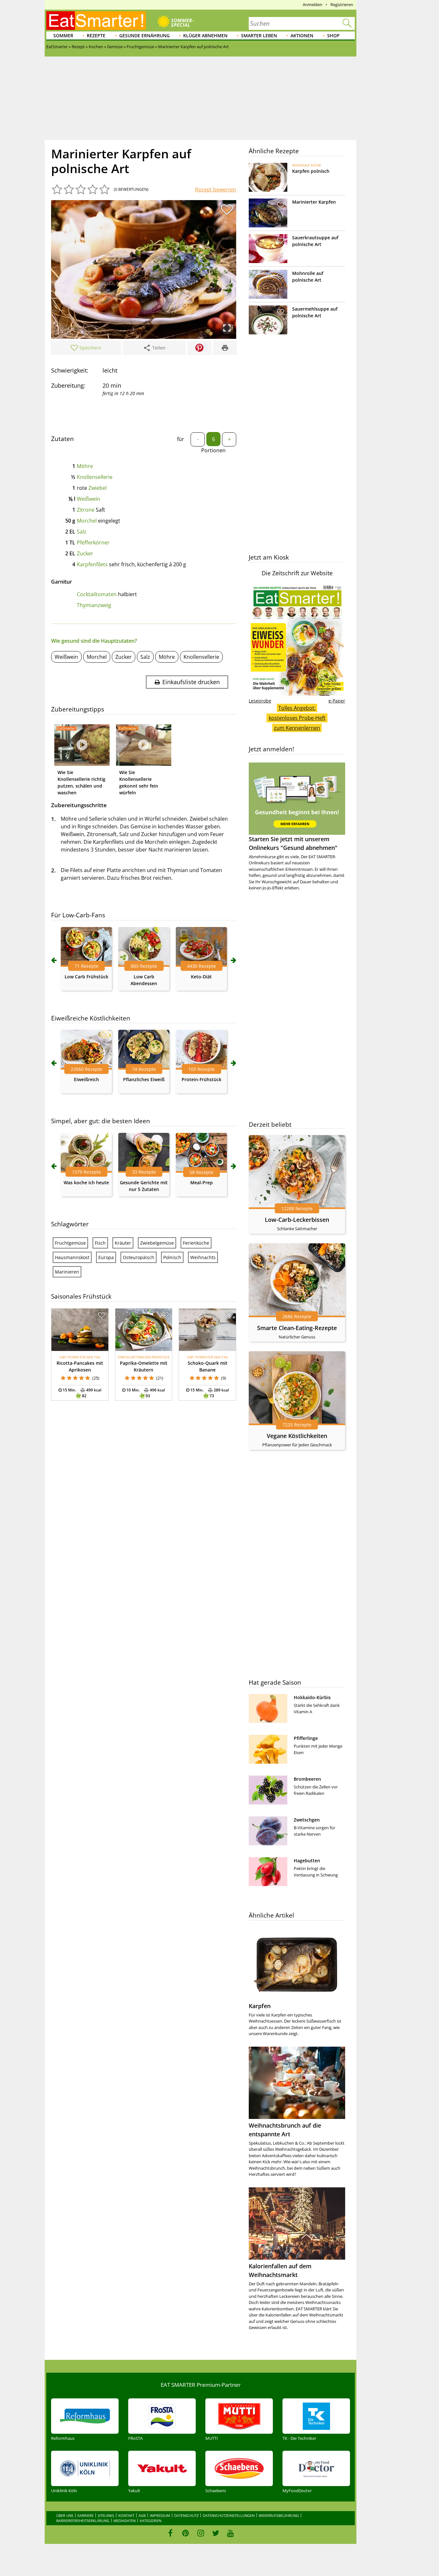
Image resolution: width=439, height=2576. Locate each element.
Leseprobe (260, 701)
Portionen (213, 450)
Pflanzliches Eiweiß (144, 1079)
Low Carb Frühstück (86, 977)
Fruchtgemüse (70, 1243)
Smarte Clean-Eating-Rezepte (297, 1328)
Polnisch (172, 1257)
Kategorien (151, 2521)
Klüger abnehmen (205, 35)
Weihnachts (203, 1257)
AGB (142, 2515)
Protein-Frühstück (202, 1079)
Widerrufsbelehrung (279, 2515)
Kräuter (123, 1243)
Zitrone (86, 510)
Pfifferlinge (306, 1738)
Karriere (85, 2515)
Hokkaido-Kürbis (312, 1697)
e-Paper (337, 701)
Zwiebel (98, 488)
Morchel (87, 521)
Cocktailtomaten (97, 594)
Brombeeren (307, 1779)
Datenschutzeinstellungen (229, 2515)
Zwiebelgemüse (157, 1243)
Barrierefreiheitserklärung (83, 2521)
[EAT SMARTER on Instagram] (201, 2533)
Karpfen (260, 2006)
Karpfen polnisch (311, 171)
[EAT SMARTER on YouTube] (231, 2533)
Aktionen (302, 35)
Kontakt (126, 2515)
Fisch (100, 1243)
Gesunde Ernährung (144, 35)
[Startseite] (96, 21)
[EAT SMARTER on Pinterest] (186, 2533)
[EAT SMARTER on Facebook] (170, 2533)
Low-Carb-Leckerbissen (297, 1220)
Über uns (65, 2515)
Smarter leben (259, 35)
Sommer (63, 35)
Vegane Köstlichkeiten (297, 1436)
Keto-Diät (201, 977)
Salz (82, 532)
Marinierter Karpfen (314, 202)
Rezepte (96, 35)
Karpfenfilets (92, 564)
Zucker (85, 553)
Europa (106, 1257)
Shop (333, 35)
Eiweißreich (86, 1079)
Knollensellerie (95, 477)
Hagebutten (307, 1861)
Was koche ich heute (86, 1182)
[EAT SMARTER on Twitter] (215, 2533)
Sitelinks (106, 2515)
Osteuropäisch (139, 1257)
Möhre (85, 466)
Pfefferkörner (93, 543)
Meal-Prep (202, 1182)
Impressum (160, 2515)
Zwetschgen (307, 1820)
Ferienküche (196, 1243)
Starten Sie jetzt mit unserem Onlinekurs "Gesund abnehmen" (293, 843)
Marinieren (67, 1272)
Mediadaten (125, 2521)
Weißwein (89, 499)
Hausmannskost (72, 1257)
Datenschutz (186, 2515)
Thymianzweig (94, 605)
